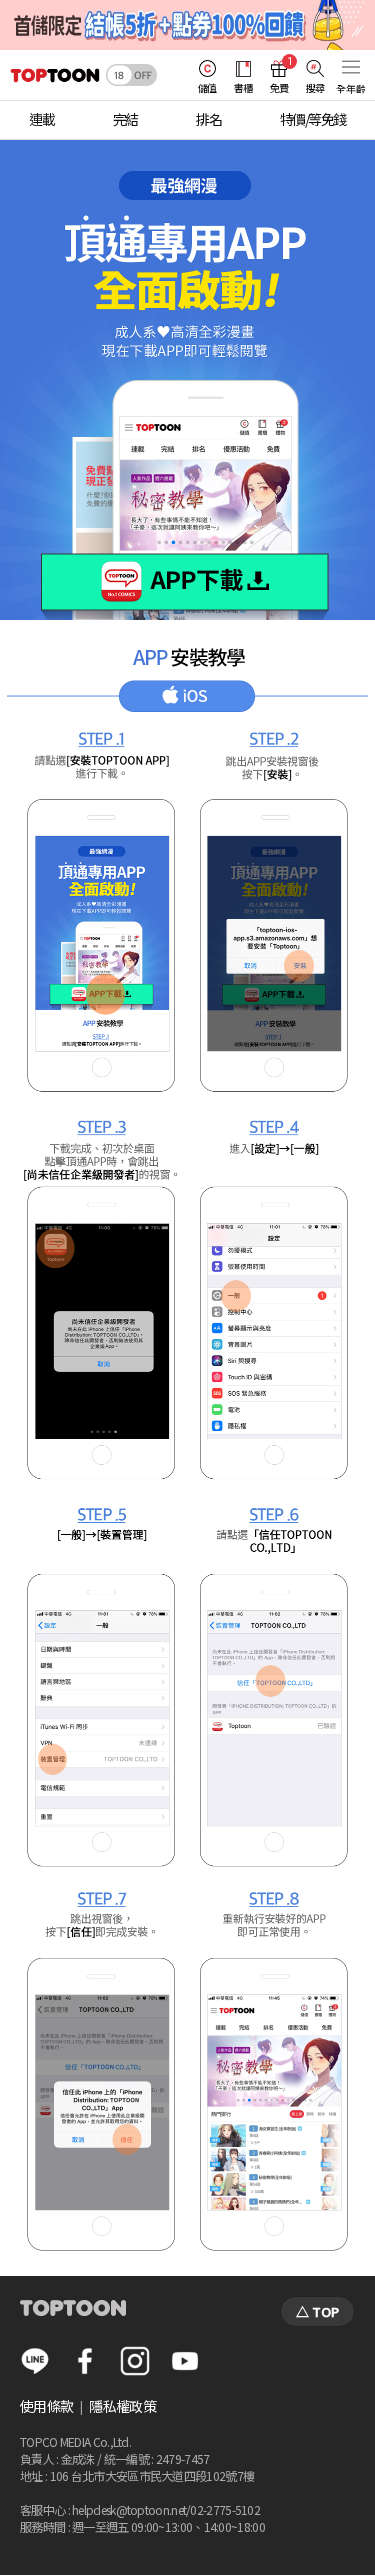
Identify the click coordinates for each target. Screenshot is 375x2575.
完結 (125, 119)
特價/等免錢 (313, 119)
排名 (208, 119)
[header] (50, 75)
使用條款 (46, 2406)
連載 (41, 119)
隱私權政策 (122, 2406)
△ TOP (317, 2311)
